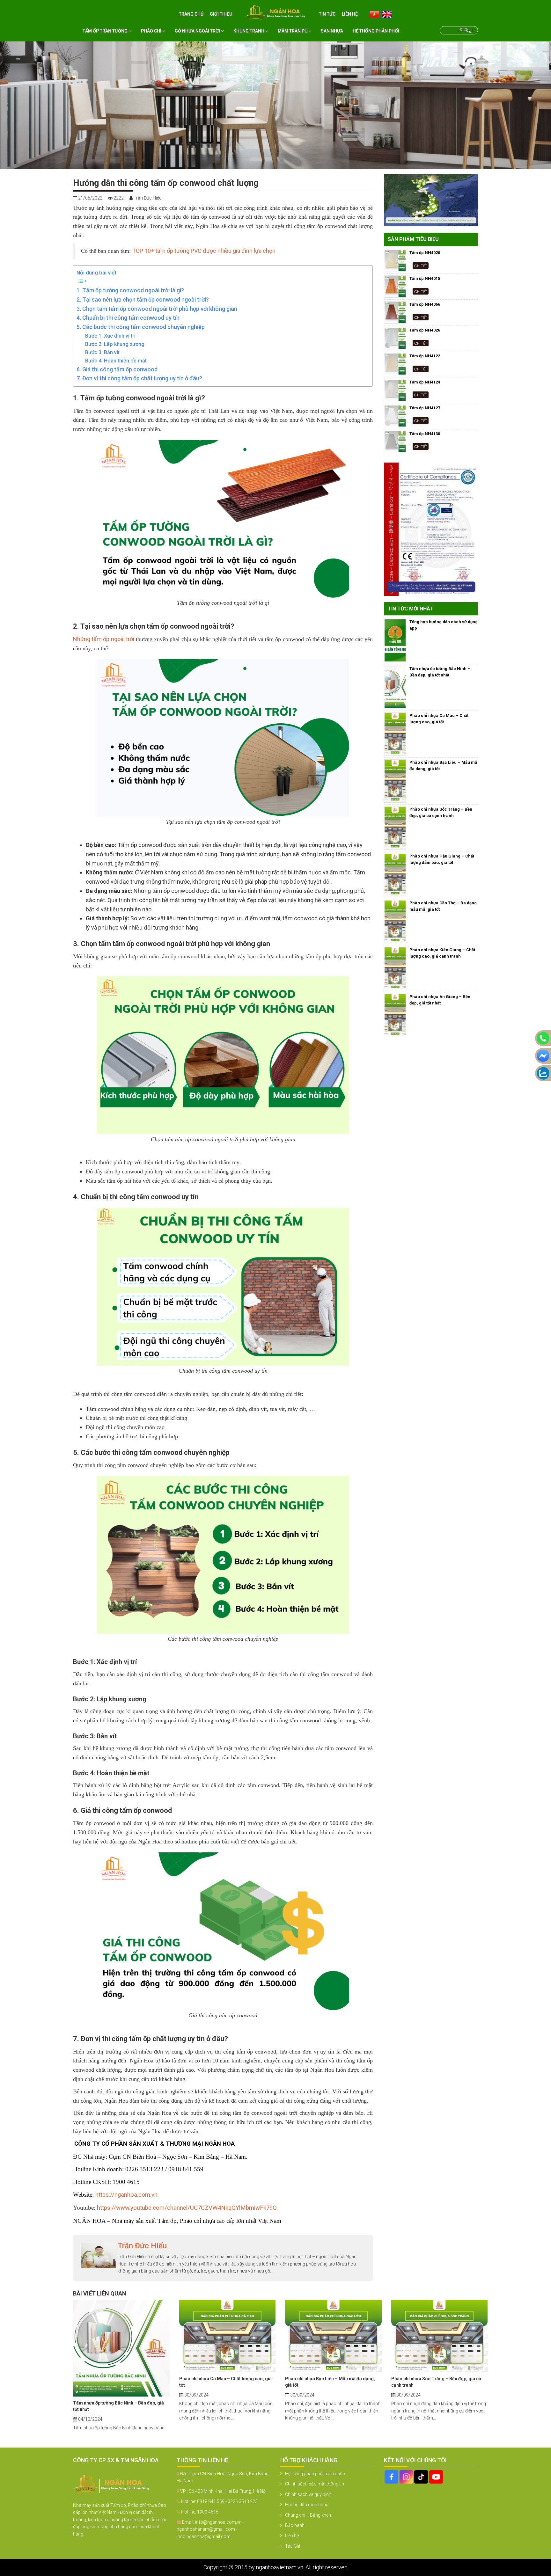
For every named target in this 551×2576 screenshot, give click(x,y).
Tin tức (327, 14)
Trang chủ (191, 14)
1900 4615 (208, 2512)
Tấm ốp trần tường (106, 31)
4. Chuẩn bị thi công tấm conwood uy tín (128, 318)
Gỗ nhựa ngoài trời (198, 31)
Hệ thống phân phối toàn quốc (315, 2474)
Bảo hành (295, 2525)
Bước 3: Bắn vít (102, 352)
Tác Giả (293, 2546)
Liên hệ (350, 14)
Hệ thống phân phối (376, 31)
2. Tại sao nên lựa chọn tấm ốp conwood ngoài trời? (143, 299)
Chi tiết (421, 265)
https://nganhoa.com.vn (126, 2195)
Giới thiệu (221, 14)
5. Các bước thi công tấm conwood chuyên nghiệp (141, 327)
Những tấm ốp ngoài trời (104, 639)
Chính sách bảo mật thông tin (315, 2484)
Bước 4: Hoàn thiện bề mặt (116, 361)
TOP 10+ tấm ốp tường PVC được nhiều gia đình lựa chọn (204, 251)
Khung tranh (249, 31)
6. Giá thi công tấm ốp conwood (117, 369)
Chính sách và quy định (308, 2494)
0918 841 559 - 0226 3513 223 (227, 2501)
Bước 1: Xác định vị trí (110, 336)
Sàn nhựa (332, 31)
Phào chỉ (152, 31)
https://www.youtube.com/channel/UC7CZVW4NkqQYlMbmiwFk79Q (187, 2208)
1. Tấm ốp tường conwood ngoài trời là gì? (130, 290)
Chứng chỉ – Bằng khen (308, 2515)
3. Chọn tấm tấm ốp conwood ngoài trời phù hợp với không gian (157, 309)
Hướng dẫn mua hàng (307, 2505)
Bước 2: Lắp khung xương (115, 344)
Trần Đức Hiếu (142, 2246)
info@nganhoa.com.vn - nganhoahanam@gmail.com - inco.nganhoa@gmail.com (210, 2529)
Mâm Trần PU (293, 31)
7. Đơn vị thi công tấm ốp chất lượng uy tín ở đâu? (139, 378)
